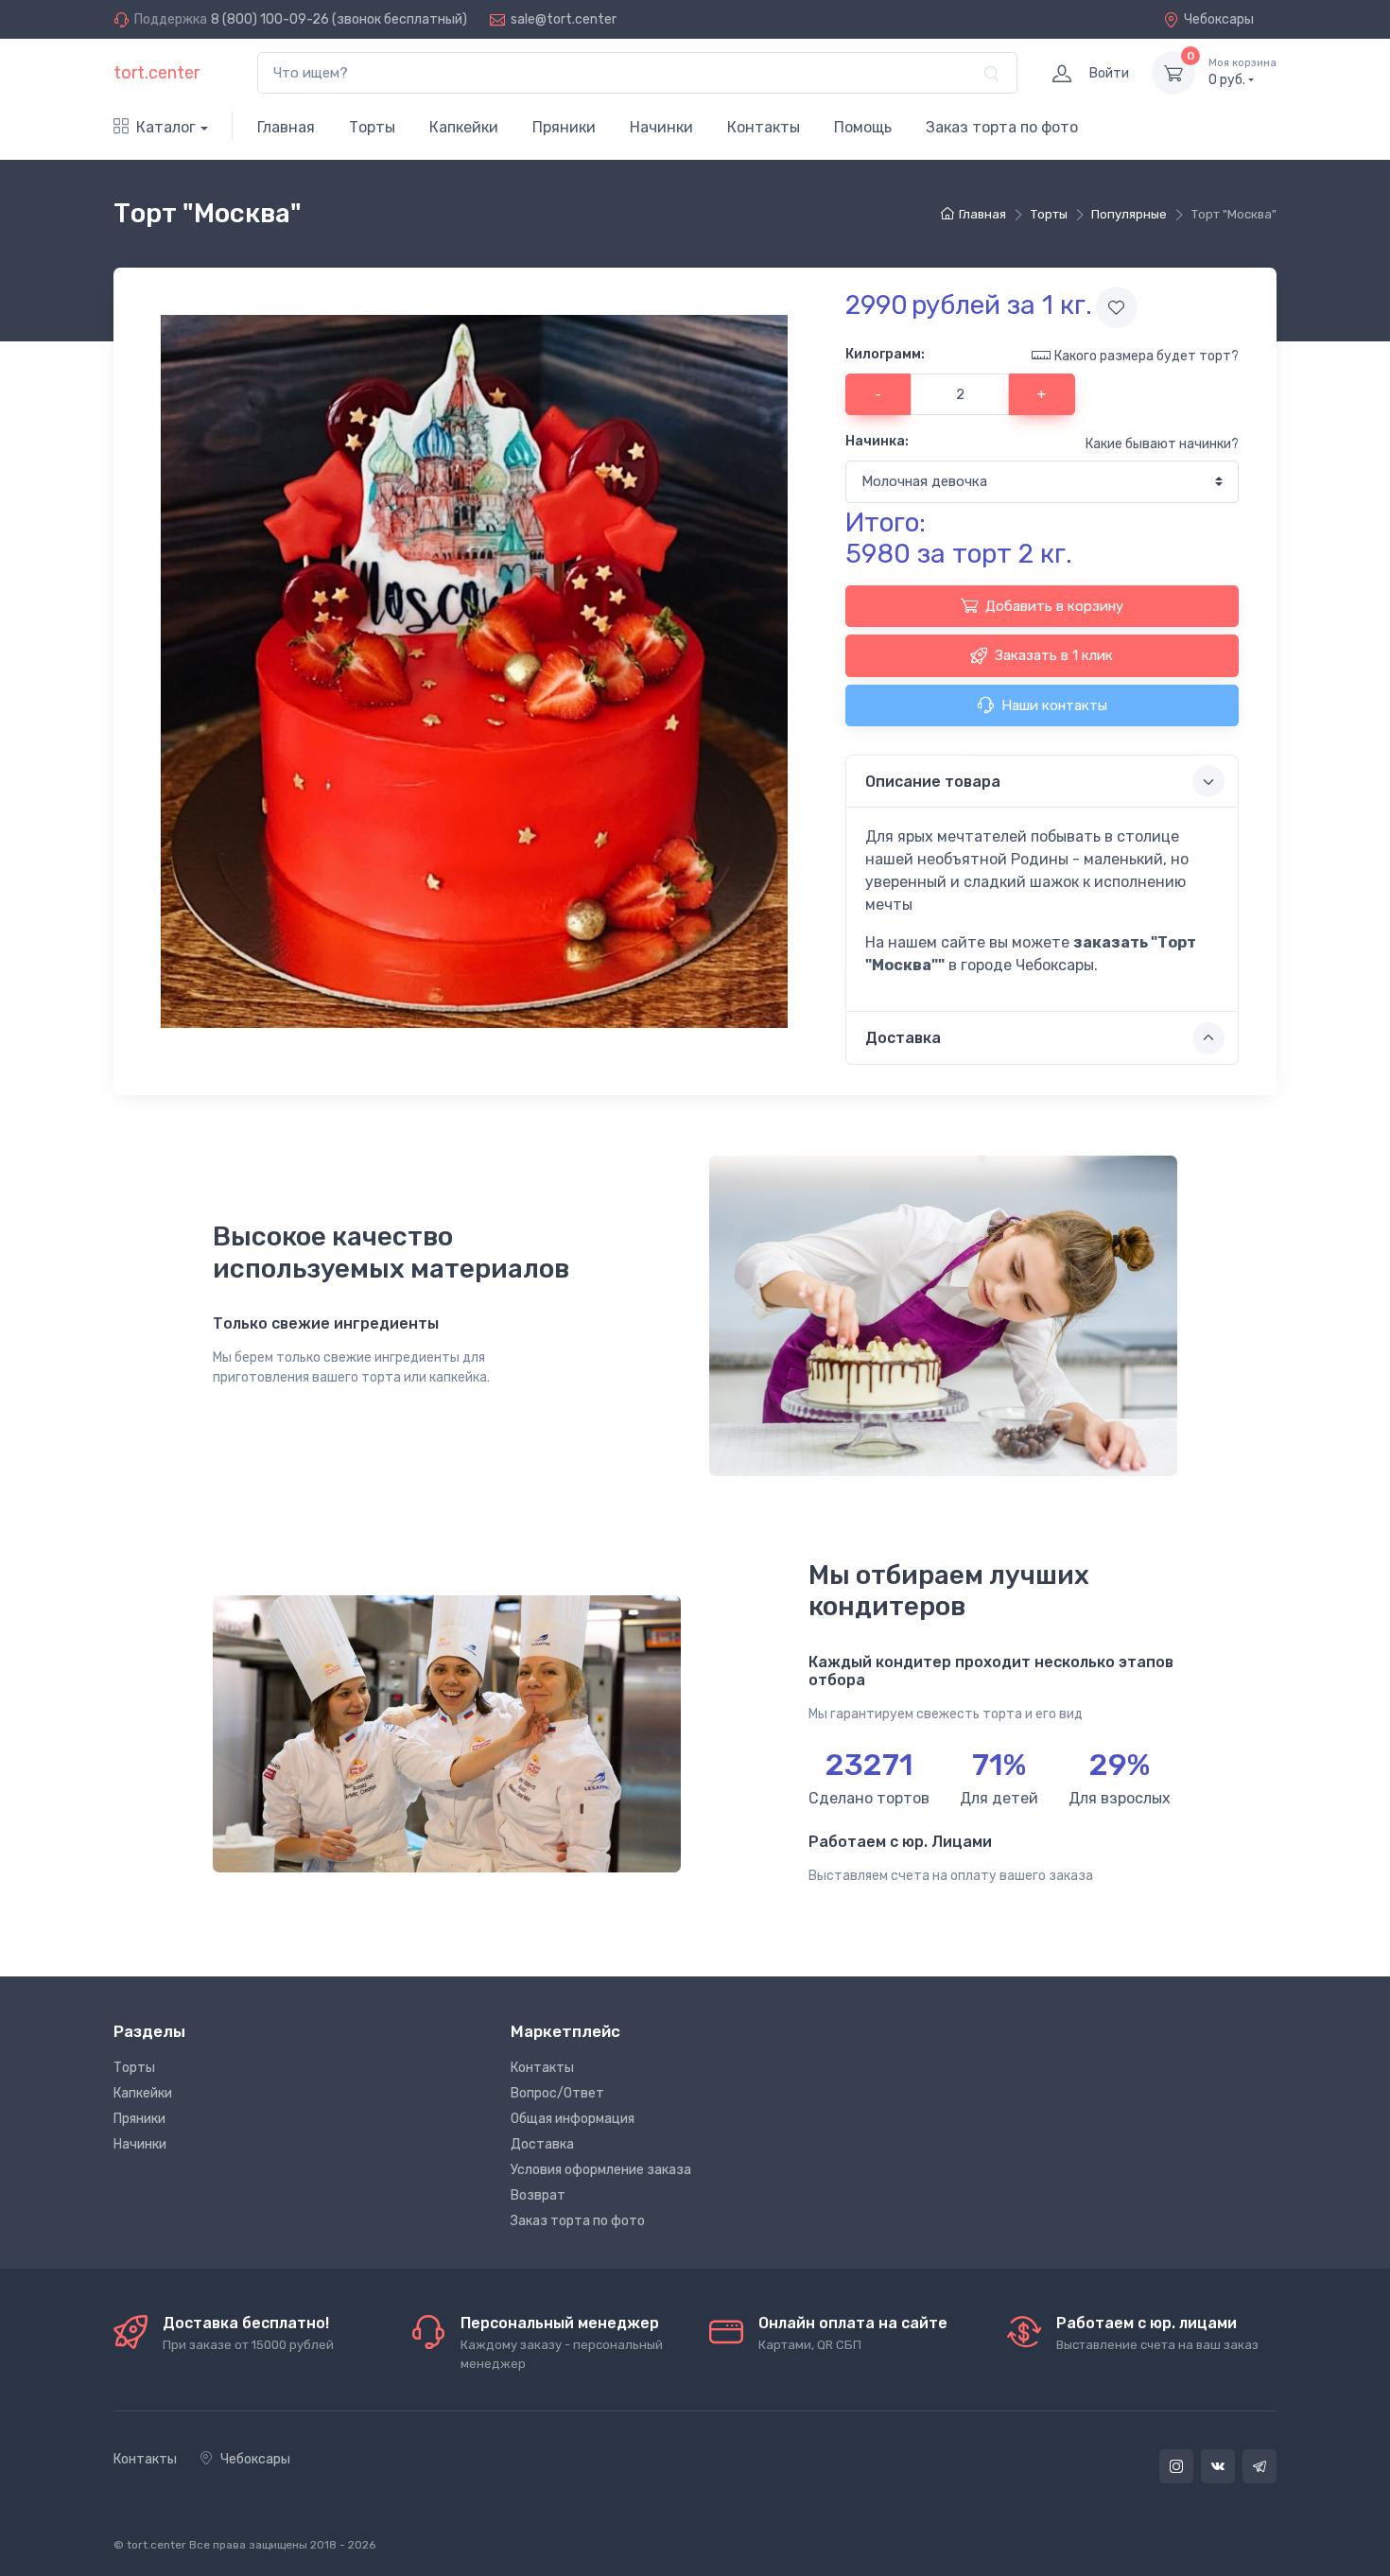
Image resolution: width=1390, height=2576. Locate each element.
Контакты (764, 127)
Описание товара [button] (933, 782)
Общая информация (573, 2119)
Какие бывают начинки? (1162, 444)
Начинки (661, 127)
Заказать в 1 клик (1054, 655)
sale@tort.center (564, 19)
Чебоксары (1219, 19)
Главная (286, 127)
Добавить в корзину (1054, 606)
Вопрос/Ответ (557, 2093)
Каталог (166, 127)
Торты (372, 127)
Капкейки (464, 127)
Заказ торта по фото (1002, 127)
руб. (1242, 72)
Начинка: (877, 441)
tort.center (156, 73)
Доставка (542, 2144)
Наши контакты (1054, 705)
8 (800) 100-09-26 (270, 19)
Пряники (564, 127)
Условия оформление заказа (601, 2170)
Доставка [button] (903, 1038)
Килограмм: (885, 354)
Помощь (863, 127)
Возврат (538, 2195)
